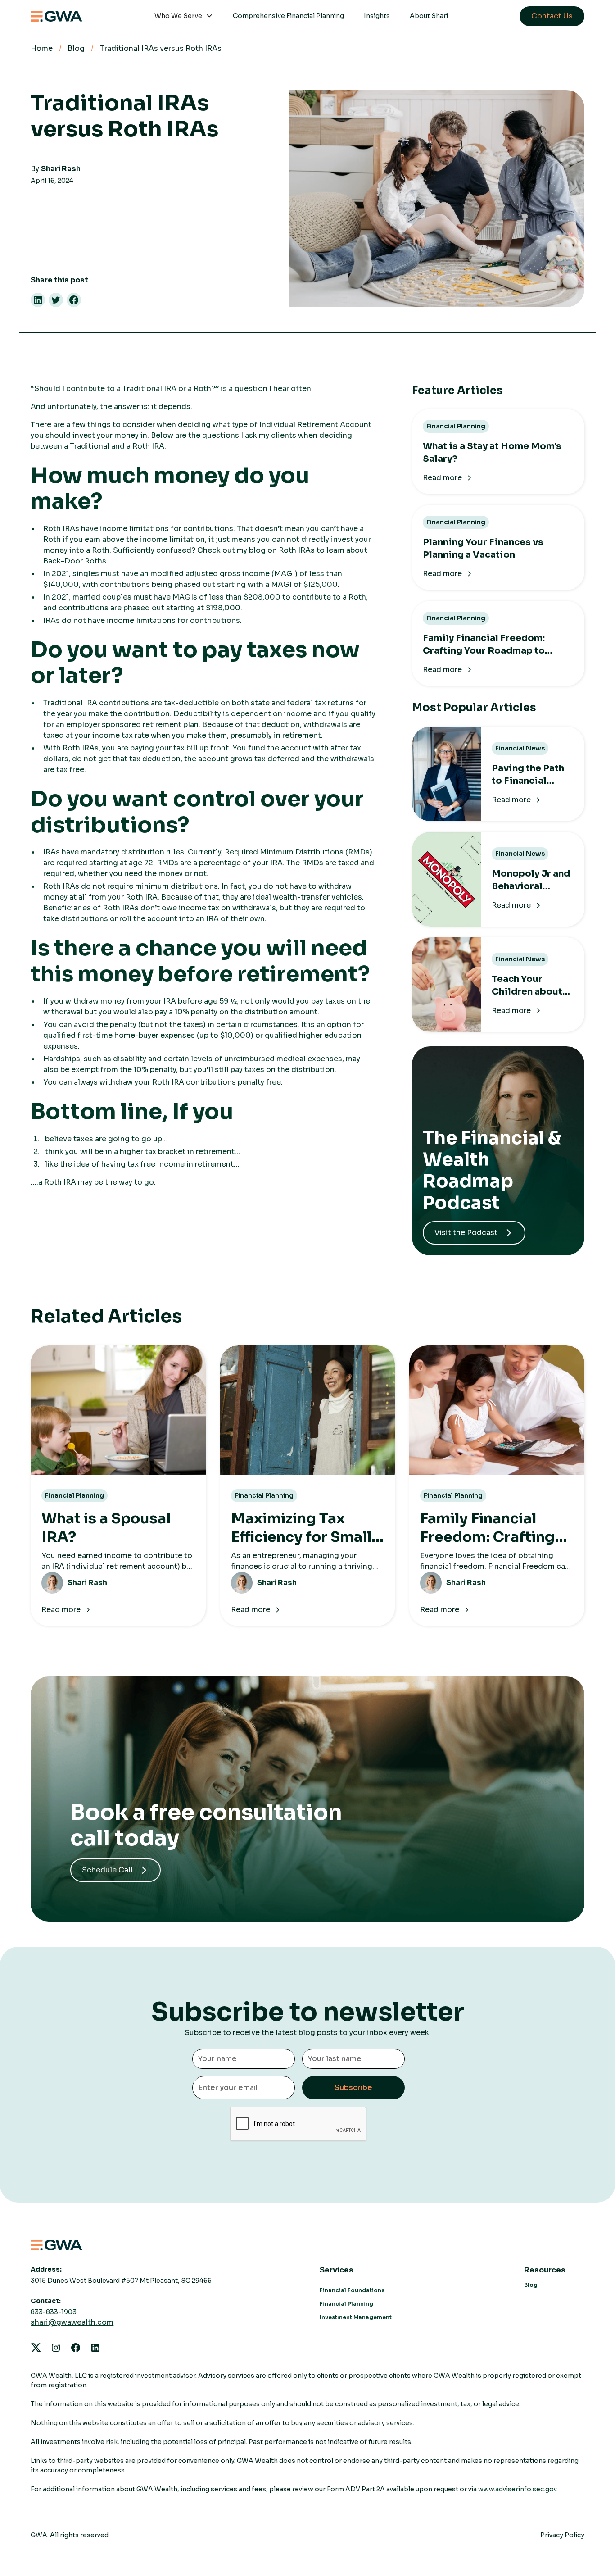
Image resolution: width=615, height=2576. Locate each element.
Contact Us (552, 16)
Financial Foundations (352, 2290)
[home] (57, 16)
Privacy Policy (562, 2535)
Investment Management (356, 2317)
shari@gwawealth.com (72, 2322)
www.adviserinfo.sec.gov (517, 2489)
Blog (76, 48)
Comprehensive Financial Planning (288, 16)
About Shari (429, 16)
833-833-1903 (54, 2312)
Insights (377, 16)
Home (42, 48)
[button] (184, 16)
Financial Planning (346, 2304)
